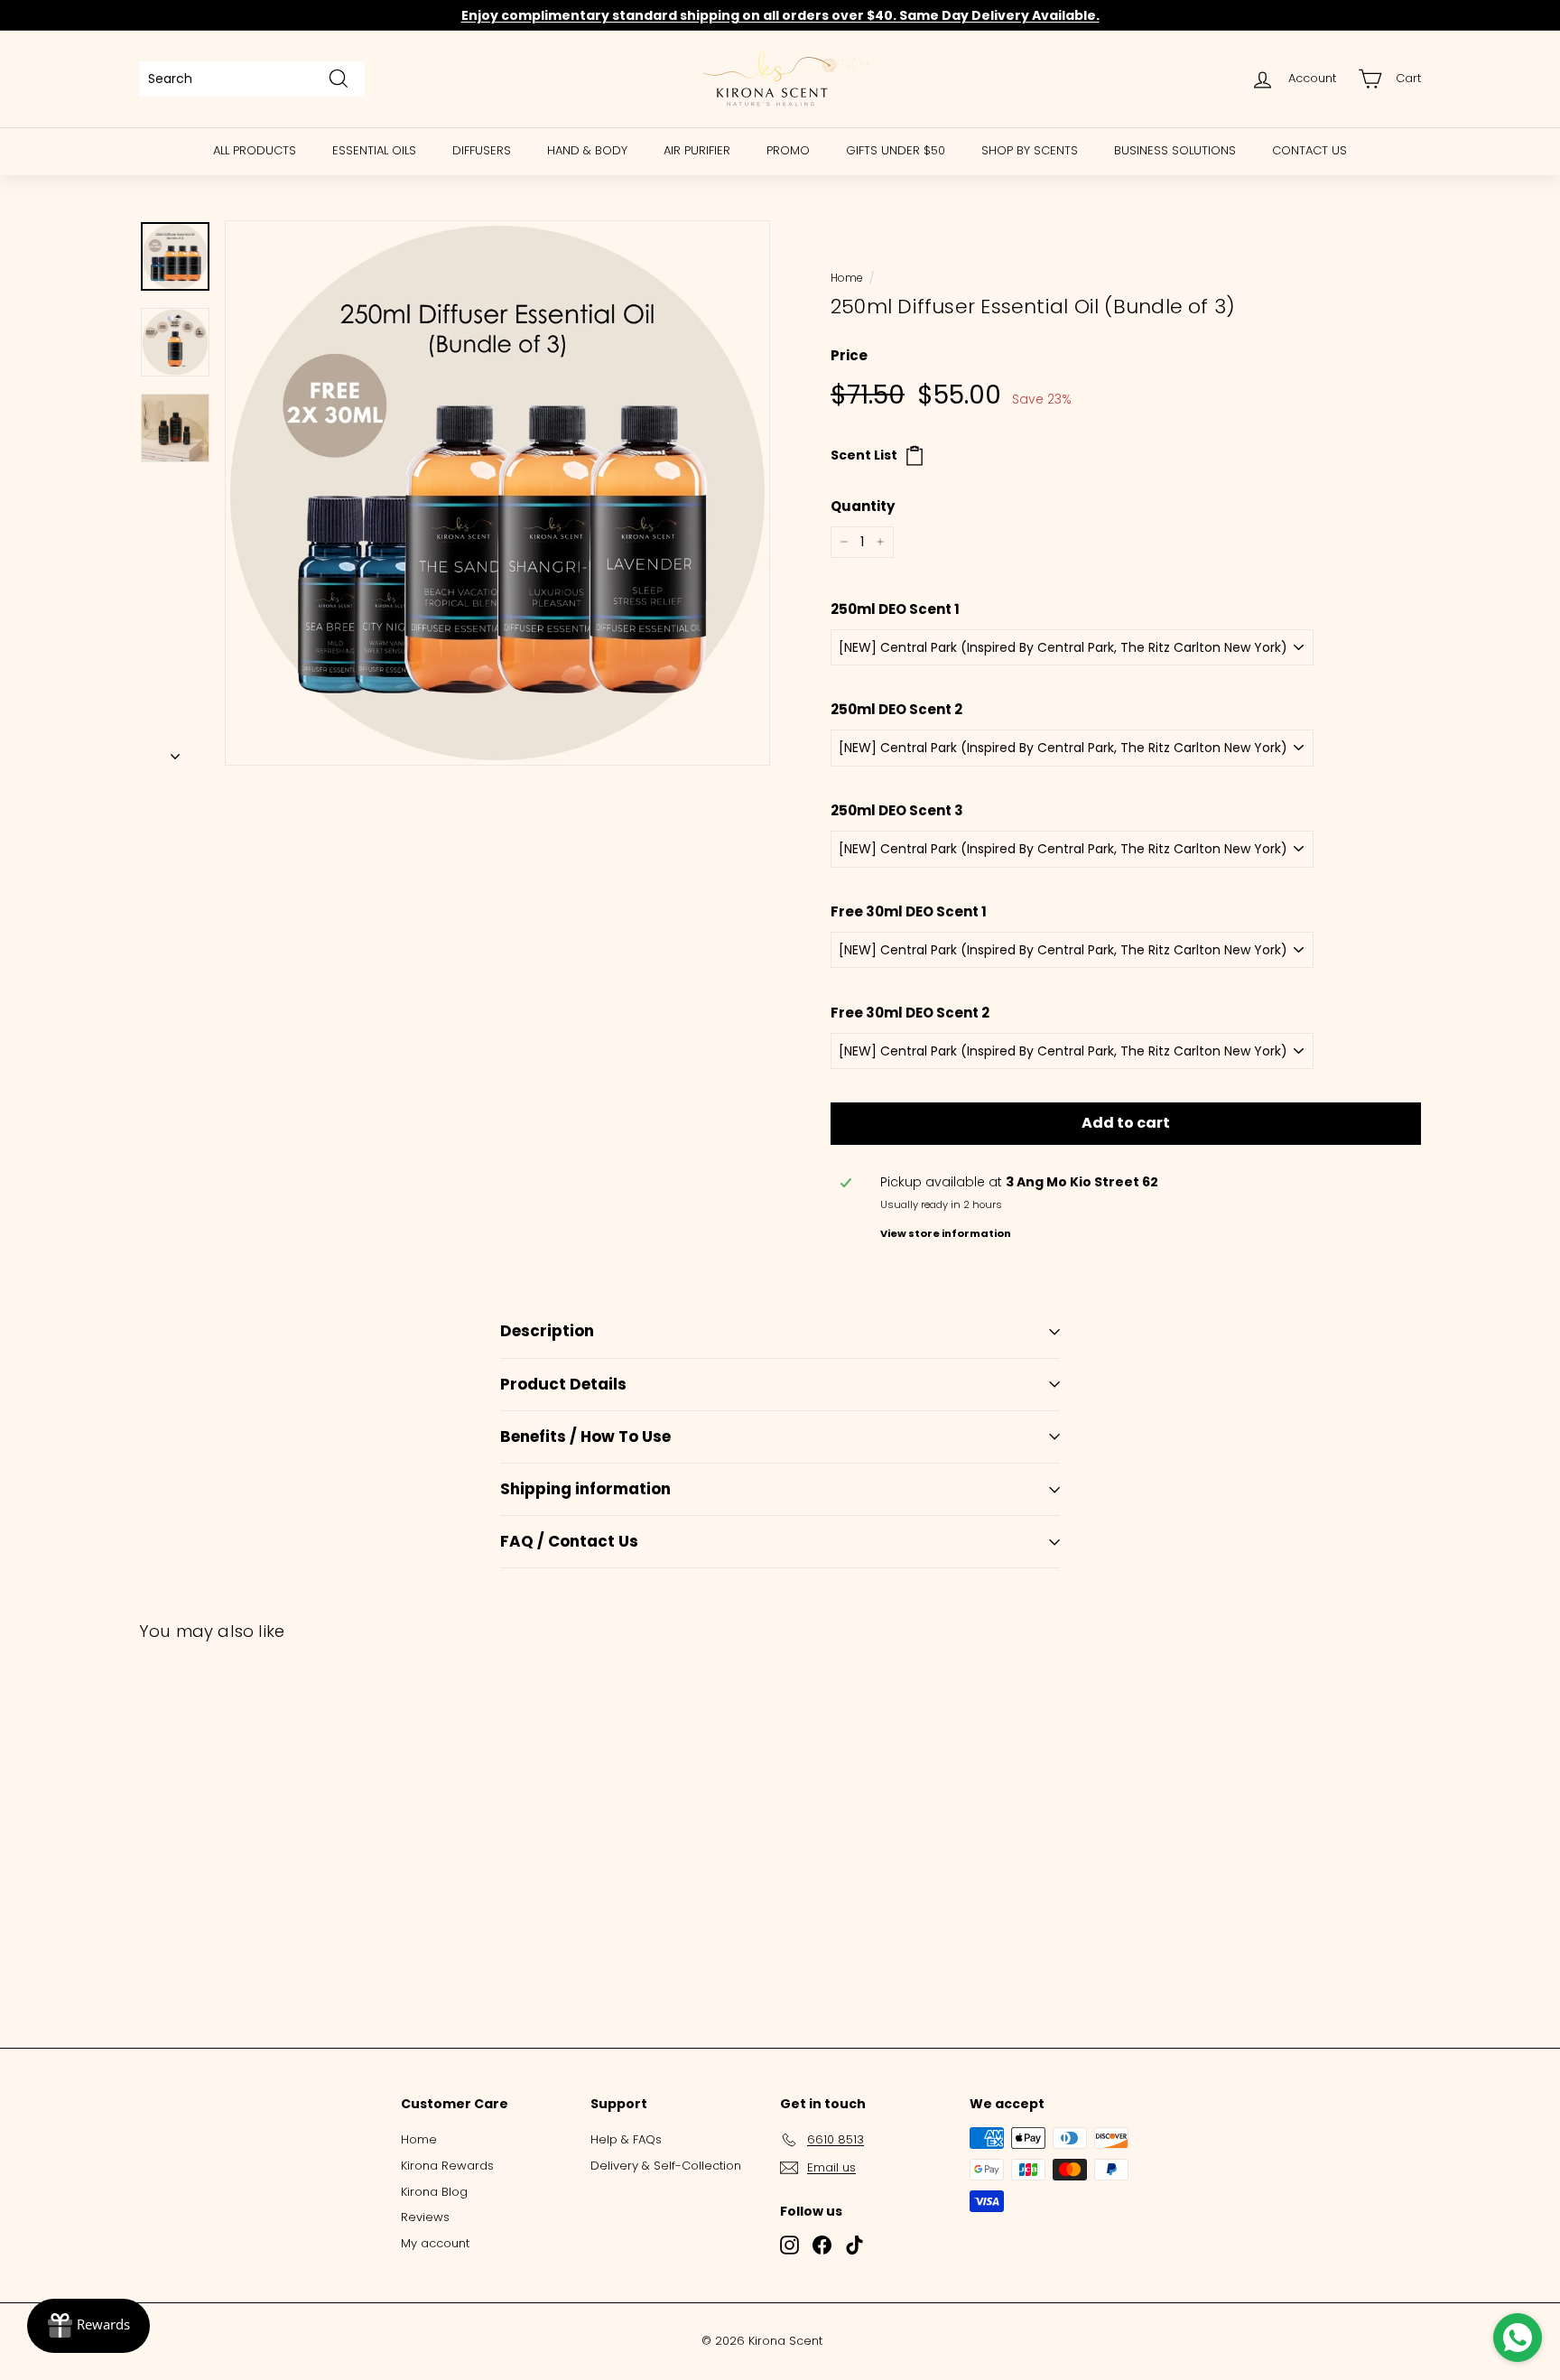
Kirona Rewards (447, 2166)
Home (846, 278)
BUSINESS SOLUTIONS (1175, 150)
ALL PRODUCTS (255, 150)
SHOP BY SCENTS (1030, 150)
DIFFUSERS (482, 150)
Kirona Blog (434, 2192)
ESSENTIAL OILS (374, 150)
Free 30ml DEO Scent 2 (910, 1013)
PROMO (788, 150)
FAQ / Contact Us (569, 1541)
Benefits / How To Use (585, 1436)
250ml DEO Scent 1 (895, 609)
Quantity (863, 506)
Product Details (563, 1384)
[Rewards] (88, 2326)
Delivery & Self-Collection (666, 2166)
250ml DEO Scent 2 (896, 709)
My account (435, 2243)
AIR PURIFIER (697, 150)
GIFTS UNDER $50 (896, 150)
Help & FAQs (626, 2139)
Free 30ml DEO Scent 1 (909, 911)
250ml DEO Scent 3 (897, 810)
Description (547, 1331)
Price (849, 355)
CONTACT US (1309, 150)
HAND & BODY (587, 150)
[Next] (175, 751)
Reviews (425, 2217)
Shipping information (585, 1489)
